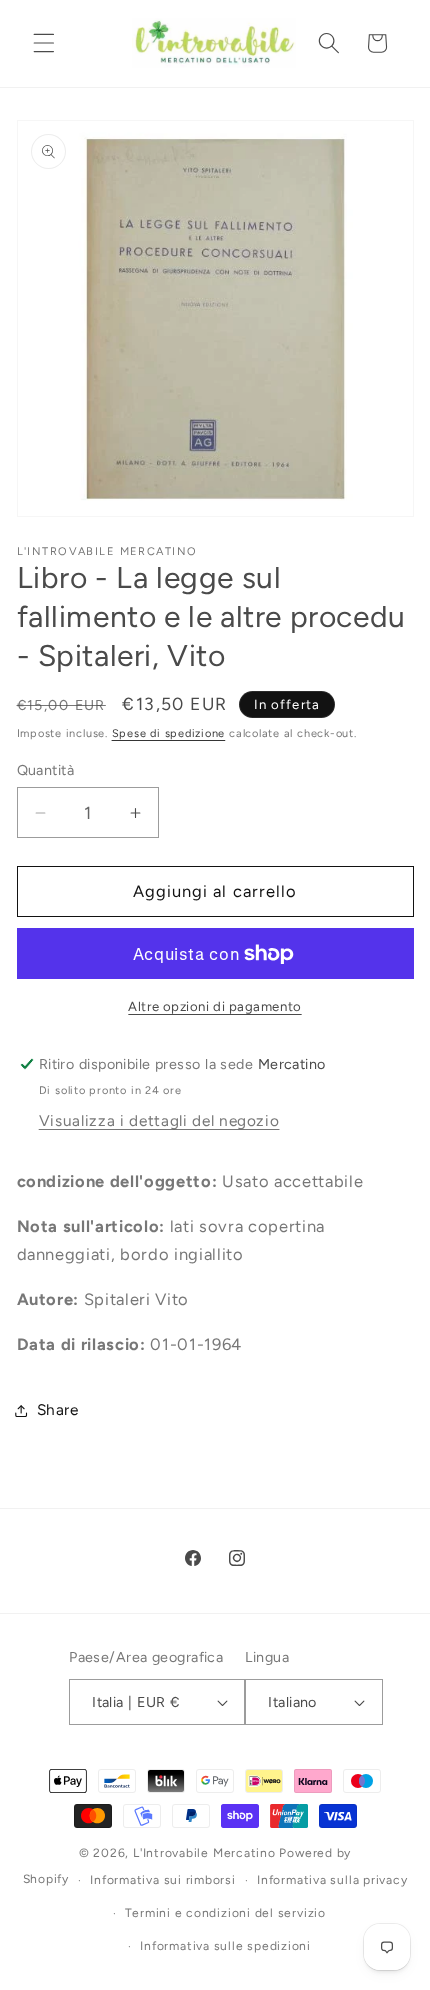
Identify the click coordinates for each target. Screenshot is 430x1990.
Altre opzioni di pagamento (214, 1006)
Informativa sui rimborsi (162, 1880)
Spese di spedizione (169, 733)
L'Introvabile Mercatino (204, 1853)
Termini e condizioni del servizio (225, 1913)
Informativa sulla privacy (332, 1880)
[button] (44, 43)
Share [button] (58, 1409)
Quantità (46, 770)
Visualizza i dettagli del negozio (159, 1120)
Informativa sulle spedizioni (225, 1946)
